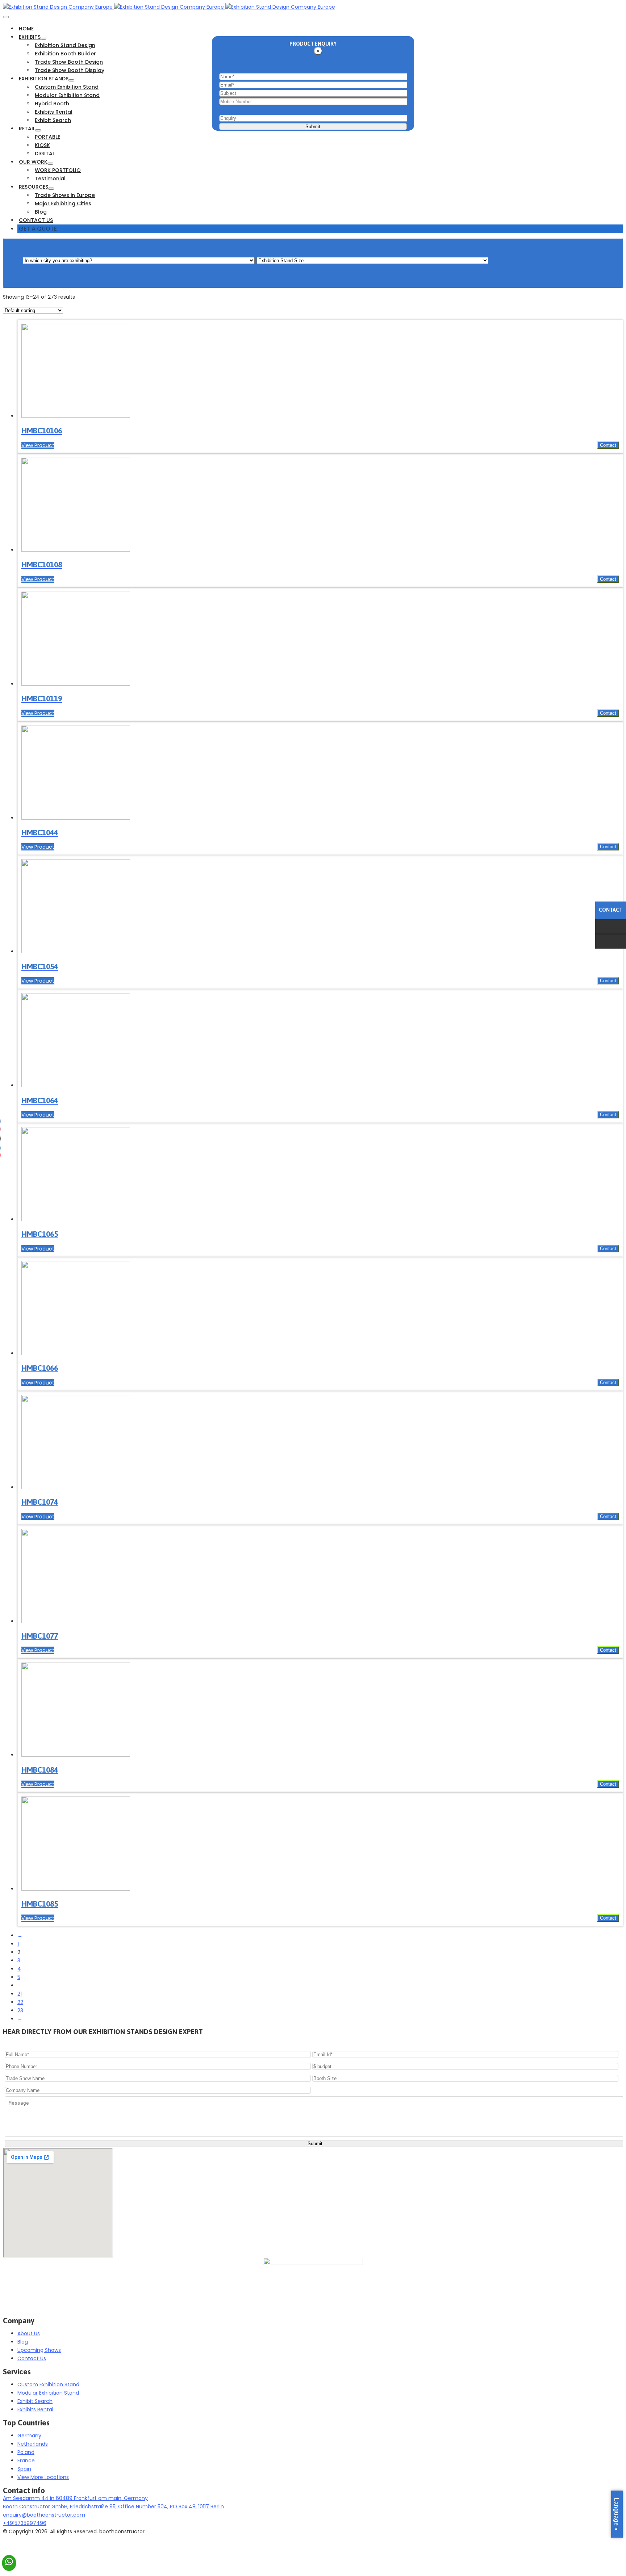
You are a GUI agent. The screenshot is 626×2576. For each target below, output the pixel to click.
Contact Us (36, 220)
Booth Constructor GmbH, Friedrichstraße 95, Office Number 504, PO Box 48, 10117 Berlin (113, 2506)
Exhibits (30, 37)
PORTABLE (47, 137)
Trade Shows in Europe (65, 195)
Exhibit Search (53, 120)
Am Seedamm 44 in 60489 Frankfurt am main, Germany (75, 2498)
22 (20, 2002)
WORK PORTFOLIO (58, 170)
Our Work (33, 162)
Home (26, 29)
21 (20, 1994)
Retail (27, 129)
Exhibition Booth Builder (65, 54)
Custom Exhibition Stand (67, 87)
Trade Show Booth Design (69, 62)
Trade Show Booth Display (70, 70)
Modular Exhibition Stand (67, 95)
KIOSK (42, 145)
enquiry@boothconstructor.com (44, 2515)
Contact (608, 445)
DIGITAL (45, 154)
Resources (34, 187)
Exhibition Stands (44, 79)
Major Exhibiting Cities (63, 203)
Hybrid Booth (52, 104)
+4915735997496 (25, 2523)
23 (20, 2010)
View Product (38, 445)
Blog (41, 212)
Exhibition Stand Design (65, 45)
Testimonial (50, 178)
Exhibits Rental (54, 112)
